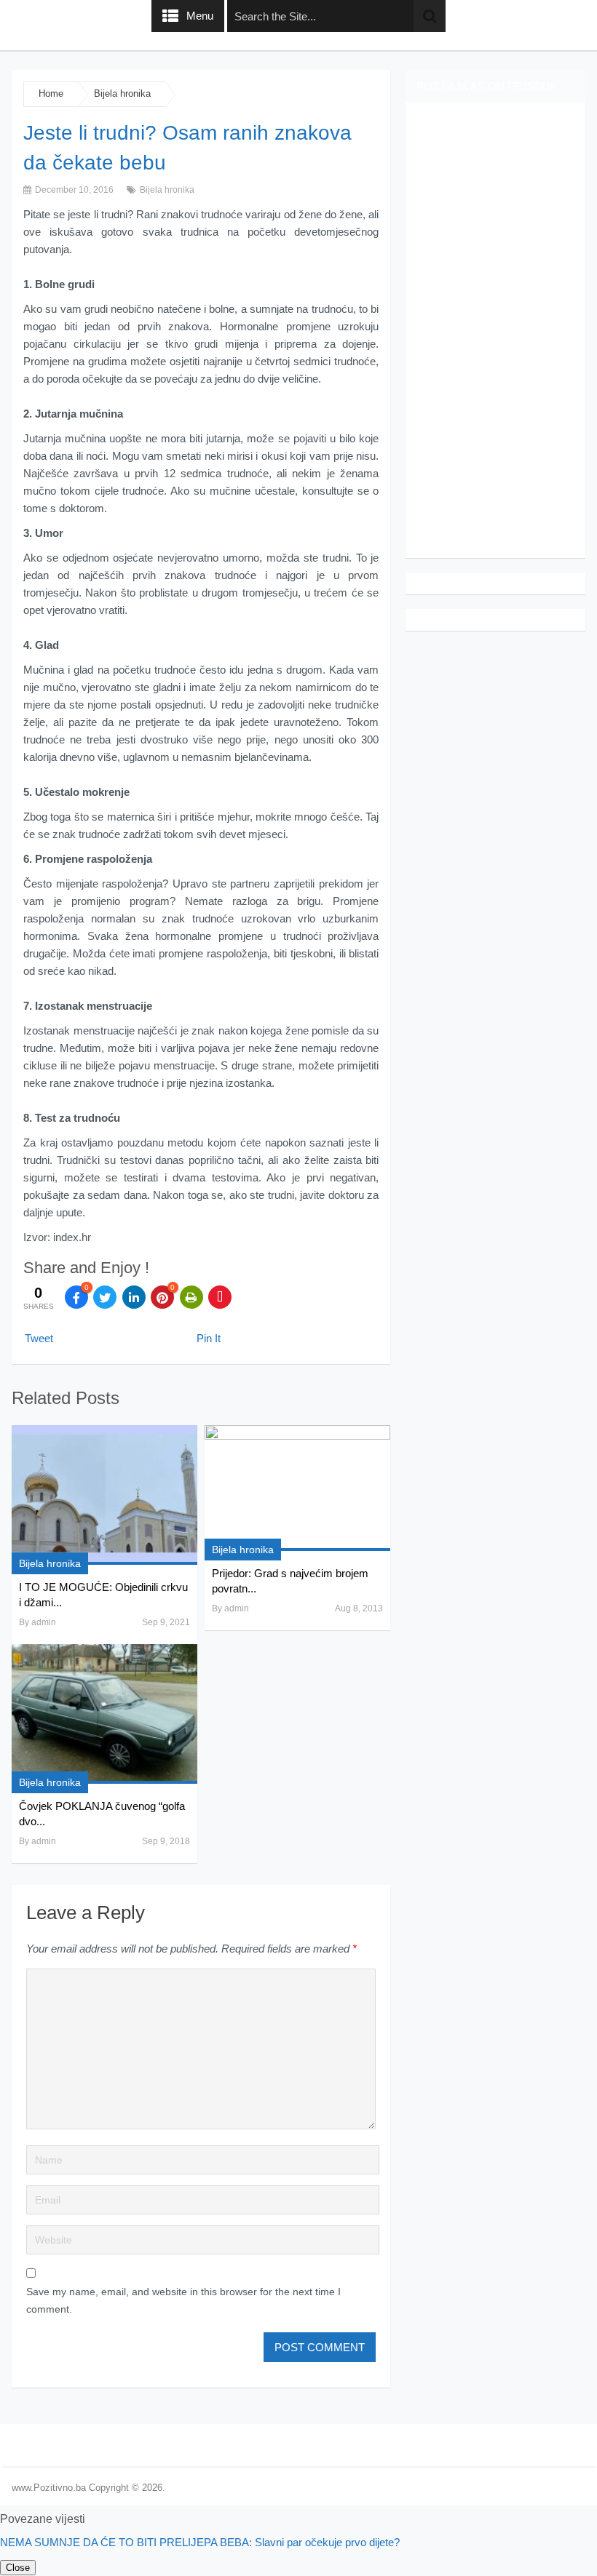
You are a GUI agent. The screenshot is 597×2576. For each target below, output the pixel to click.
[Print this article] (191, 1297)
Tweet (39, 1338)
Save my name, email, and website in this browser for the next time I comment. (183, 2300)
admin (44, 1622)
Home (51, 93)
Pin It (209, 1338)
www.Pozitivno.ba (49, 2488)
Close (18, 2568)
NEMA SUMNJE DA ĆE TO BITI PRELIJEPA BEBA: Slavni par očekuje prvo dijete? (200, 2542)
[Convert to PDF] (220, 1297)
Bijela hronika (122, 93)
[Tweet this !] (105, 1297)
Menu (200, 16)
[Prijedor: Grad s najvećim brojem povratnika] (297, 1488)
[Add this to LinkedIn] (134, 1297)
